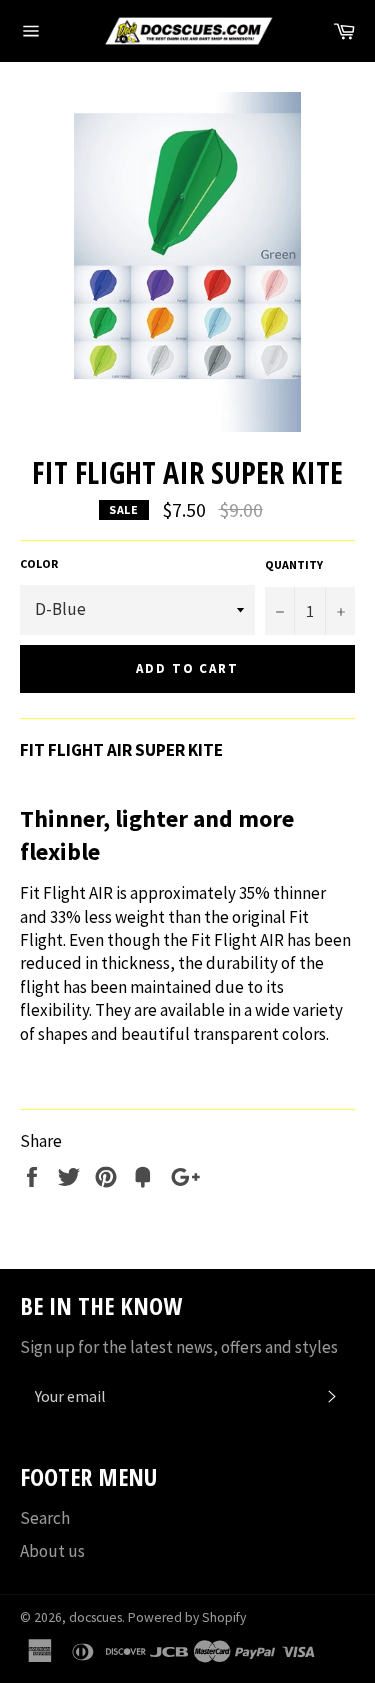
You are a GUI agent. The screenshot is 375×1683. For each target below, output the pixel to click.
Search (45, 1518)
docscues (95, 1617)
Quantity (294, 564)
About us (52, 1551)
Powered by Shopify (187, 1617)
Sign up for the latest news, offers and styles (179, 1347)
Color (39, 563)
